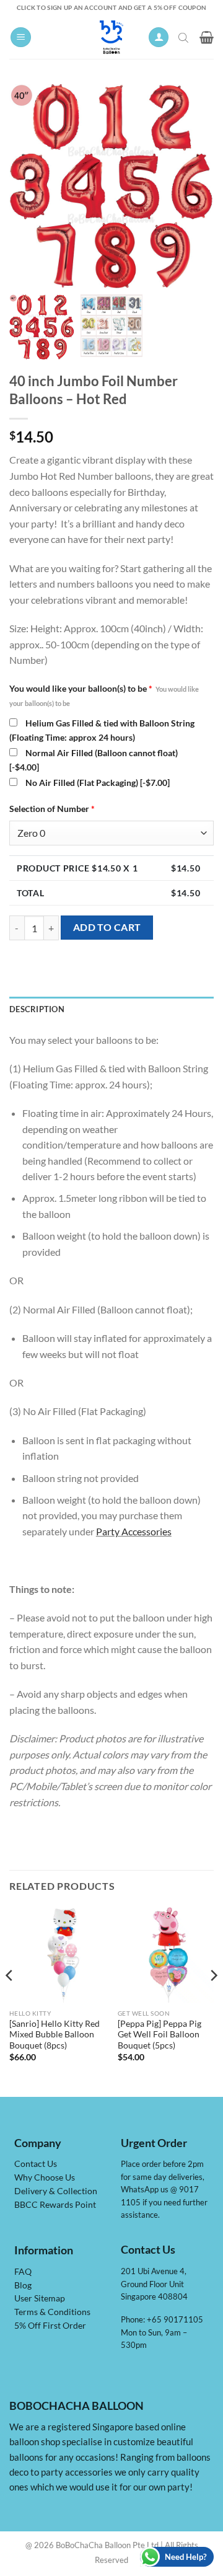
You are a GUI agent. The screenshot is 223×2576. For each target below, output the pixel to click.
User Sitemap (40, 2298)
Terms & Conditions (52, 2312)
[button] (21, 37)
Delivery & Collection (56, 2191)
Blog (23, 2285)
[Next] (213, 2000)
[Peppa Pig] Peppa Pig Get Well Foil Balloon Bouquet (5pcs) (160, 2035)
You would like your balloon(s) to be (104, 695)
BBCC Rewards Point (55, 2205)
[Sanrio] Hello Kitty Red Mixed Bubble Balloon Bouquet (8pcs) (55, 2035)
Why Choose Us (45, 2177)
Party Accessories (134, 1531)
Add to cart (107, 927)
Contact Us (36, 2164)
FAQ (23, 2272)
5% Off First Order (50, 2326)
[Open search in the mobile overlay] (185, 37)
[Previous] (10, 2000)
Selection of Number (52, 809)
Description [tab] (37, 1009)
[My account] (159, 37)
